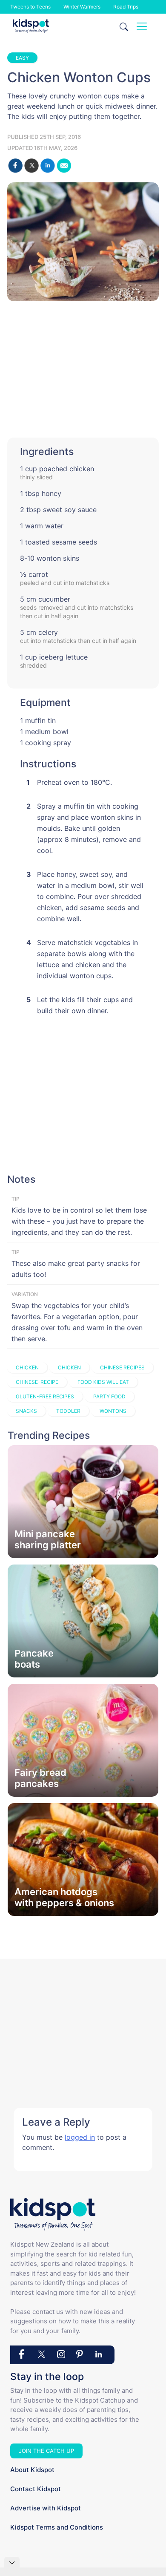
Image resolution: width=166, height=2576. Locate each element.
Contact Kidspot (36, 2489)
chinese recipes (122, 1367)
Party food (109, 1396)
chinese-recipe (37, 1382)
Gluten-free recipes (45, 1396)
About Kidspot (32, 2470)
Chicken (27, 1367)
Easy (22, 58)
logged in (80, 2137)
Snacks (26, 1411)
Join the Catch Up (46, 2451)
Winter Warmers (82, 7)
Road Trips (126, 7)
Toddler (68, 1411)
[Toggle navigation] (142, 26)
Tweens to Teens (30, 7)
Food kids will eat (103, 1382)
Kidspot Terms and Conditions (57, 2527)
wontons (113, 1411)
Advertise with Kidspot (46, 2508)
